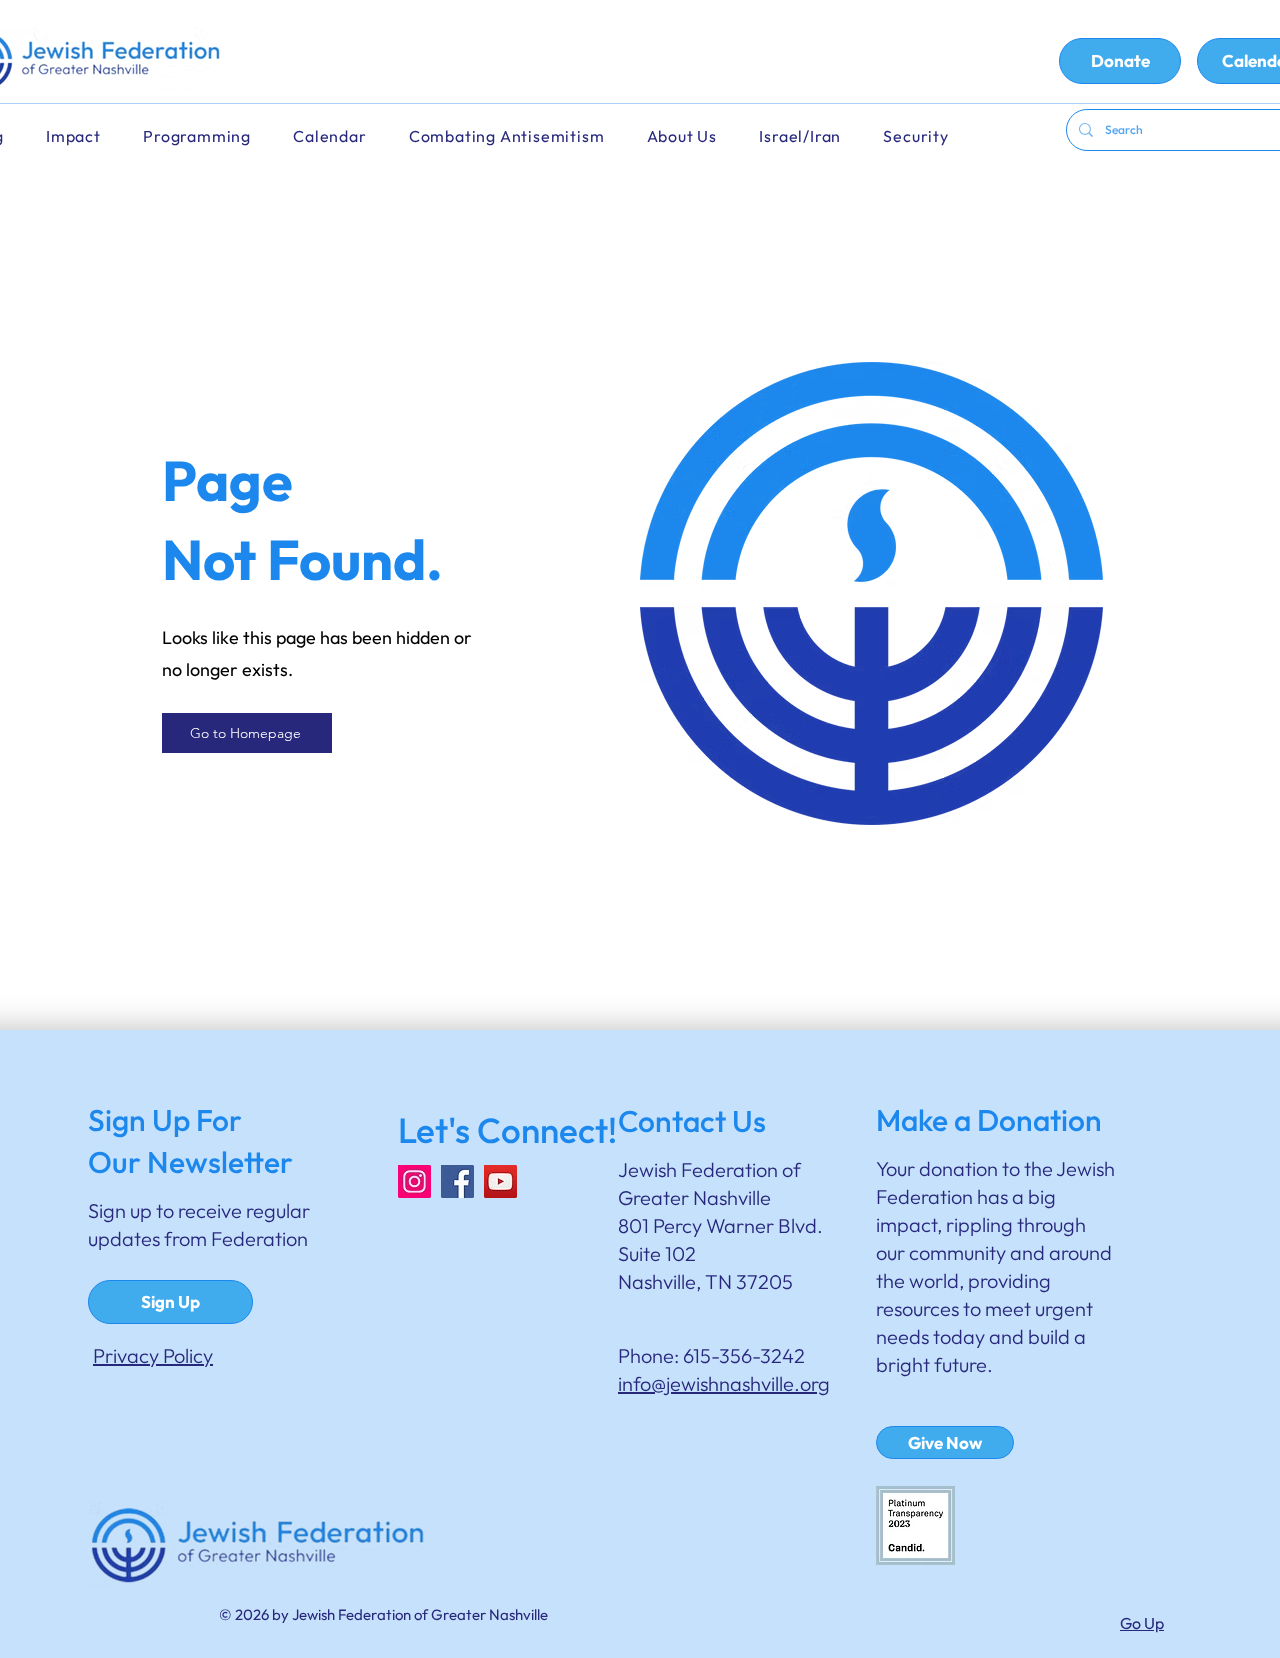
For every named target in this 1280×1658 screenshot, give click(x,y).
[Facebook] (457, 1181)
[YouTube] (500, 1181)
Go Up (1142, 1623)
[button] (343, 136)
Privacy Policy (153, 1355)
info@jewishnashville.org (724, 1383)
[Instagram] (414, 1181)
